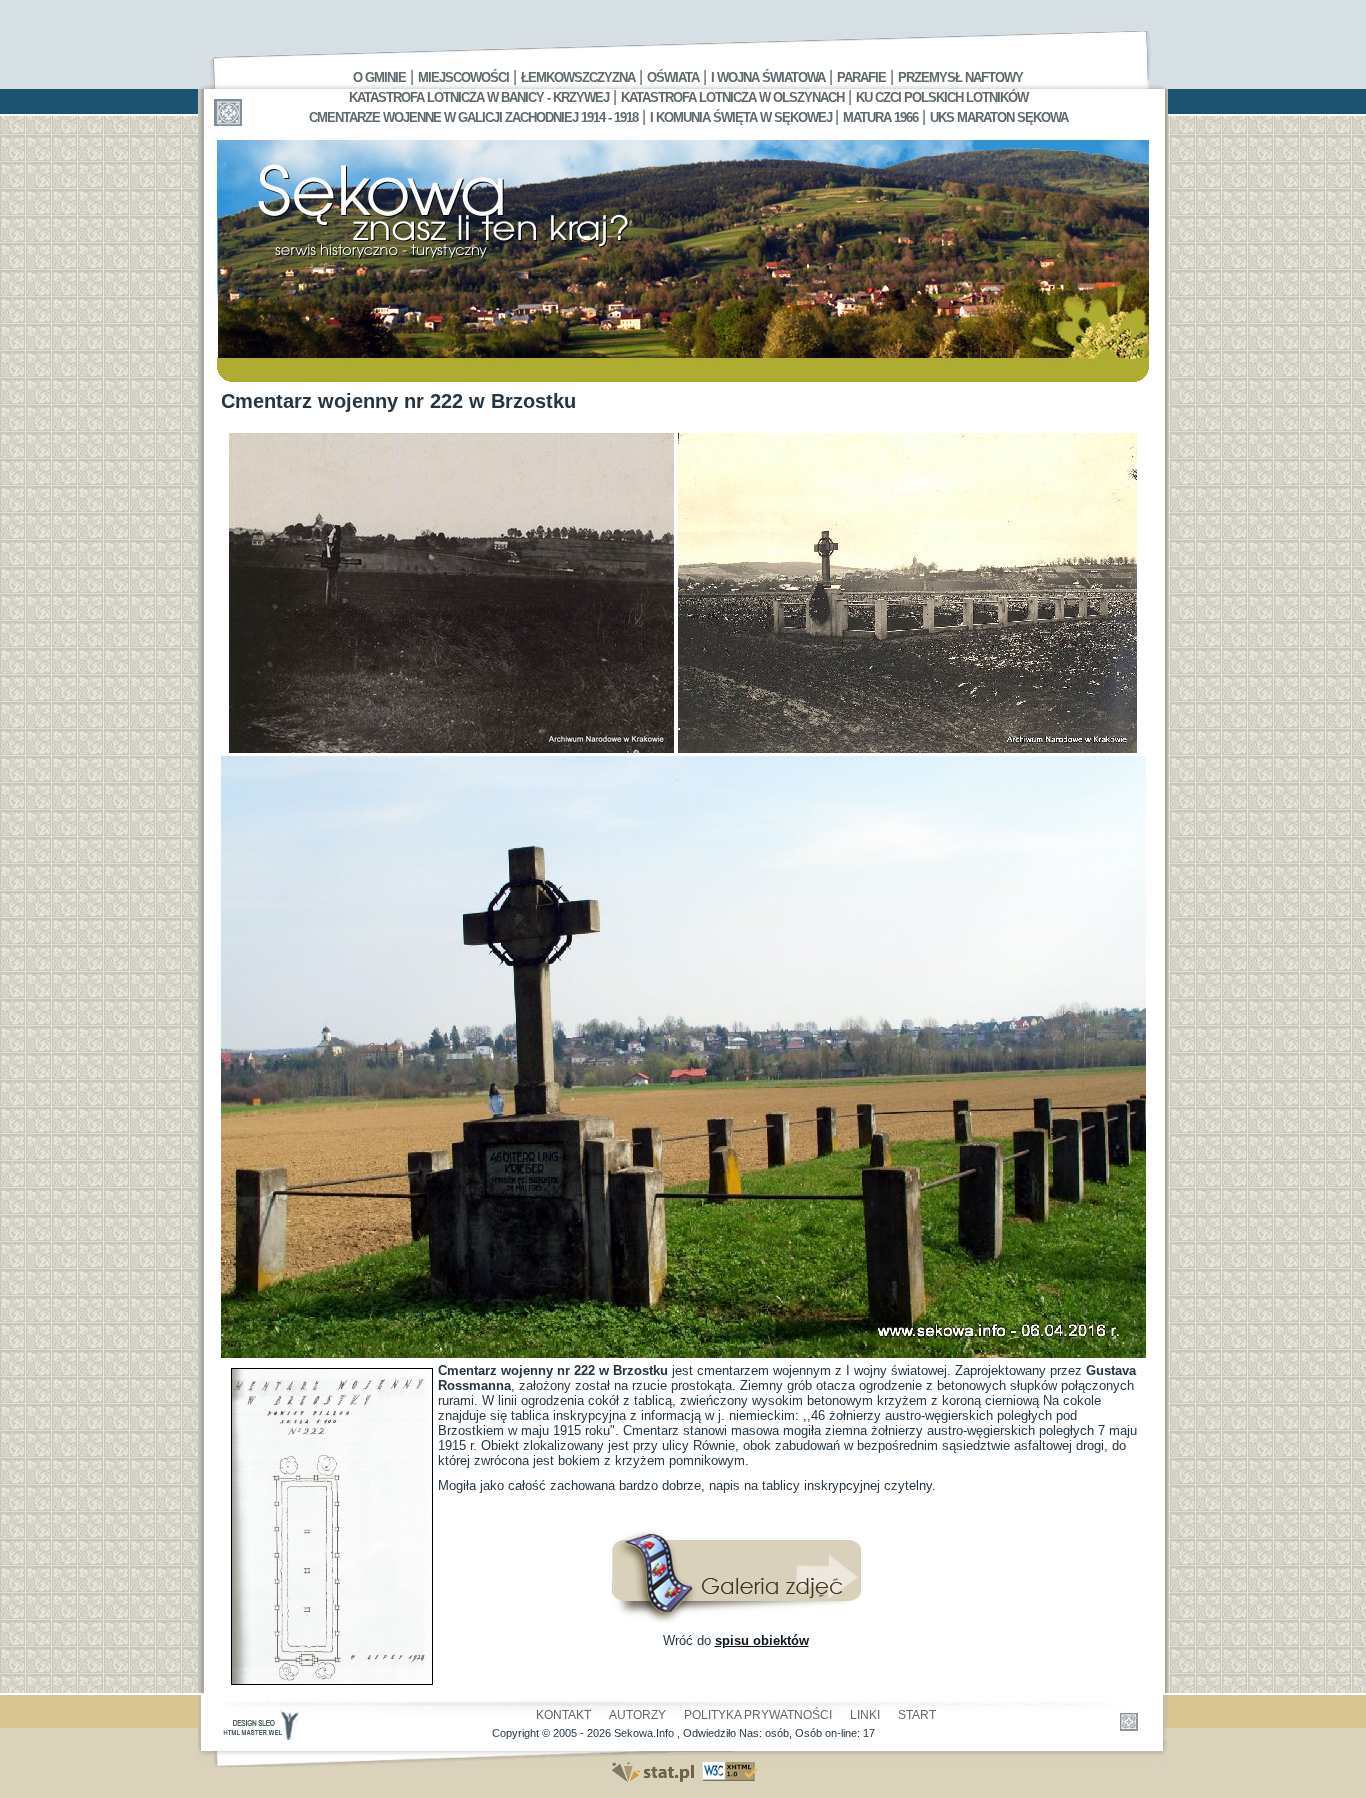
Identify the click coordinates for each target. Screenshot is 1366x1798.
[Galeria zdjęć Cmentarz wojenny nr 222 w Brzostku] (736, 1618)
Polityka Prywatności (758, 1715)
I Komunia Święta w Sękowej (742, 117)
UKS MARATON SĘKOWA (999, 117)
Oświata (673, 77)
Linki (865, 1715)
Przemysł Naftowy (960, 77)
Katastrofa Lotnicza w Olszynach (732, 97)
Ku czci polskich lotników (942, 97)
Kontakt (563, 1715)
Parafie (861, 77)
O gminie (379, 77)
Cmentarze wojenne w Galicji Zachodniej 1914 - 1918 (473, 117)
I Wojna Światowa (768, 77)
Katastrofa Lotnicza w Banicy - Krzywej (479, 97)
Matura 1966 (880, 117)
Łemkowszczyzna (578, 77)
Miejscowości (463, 77)
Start (917, 1715)
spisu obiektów (762, 1640)
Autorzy (637, 1715)
